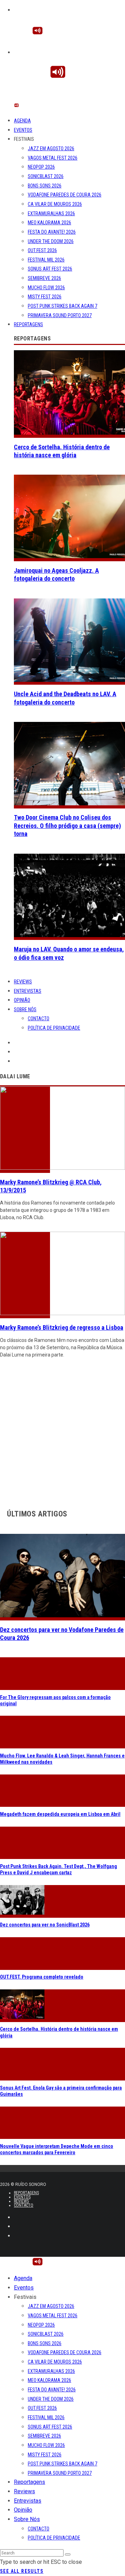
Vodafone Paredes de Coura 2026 (65, 195)
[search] (68, 2554)
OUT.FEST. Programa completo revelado (42, 1977)
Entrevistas (28, 991)
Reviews (23, 982)
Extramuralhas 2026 (51, 214)
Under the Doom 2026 (51, 241)
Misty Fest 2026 (45, 297)
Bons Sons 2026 (45, 186)
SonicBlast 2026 (46, 176)
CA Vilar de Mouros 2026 (55, 204)
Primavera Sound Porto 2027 (60, 315)
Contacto (39, 1019)
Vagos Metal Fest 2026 (53, 158)
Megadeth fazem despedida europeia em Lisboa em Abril (60, 1814)
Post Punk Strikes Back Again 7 (62, 306)
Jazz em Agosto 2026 (51, 148)
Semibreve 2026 (44, 278)
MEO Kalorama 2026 (49, 223)
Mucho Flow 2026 (46, 288)
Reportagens (28, 324)
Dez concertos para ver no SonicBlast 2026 (45, 1925)
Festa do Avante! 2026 (52, 232)
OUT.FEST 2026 (42, 250)
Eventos (23, 130)
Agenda (22, 121)
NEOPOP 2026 (41, 167)
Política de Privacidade (54, 1028)
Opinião (22, 1000)
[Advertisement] (62, 1432)
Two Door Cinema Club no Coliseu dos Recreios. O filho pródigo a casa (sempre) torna (67, 826)
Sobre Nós (25, 1009)
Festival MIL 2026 (46, 260)
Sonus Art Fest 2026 (50, 269)
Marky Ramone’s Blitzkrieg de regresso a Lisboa (62, 1327)
